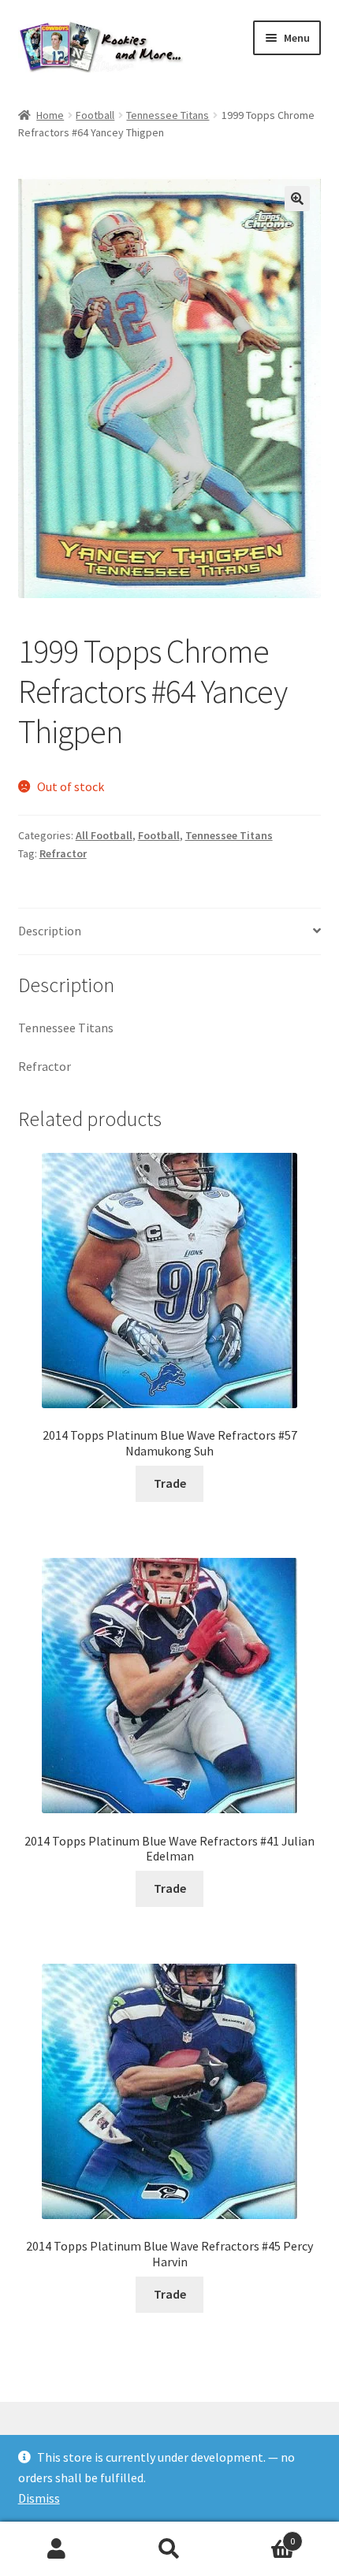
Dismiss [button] (39, 2498)
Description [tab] (50, 931)
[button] (297, 199)
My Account (56, 2549)
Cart (261, 2535)
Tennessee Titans (168, 115)
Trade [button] (170, 1483)
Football (95, 115)
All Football (104, 835)
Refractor (63, 853)
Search (169, 2549)
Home (50, 115)
